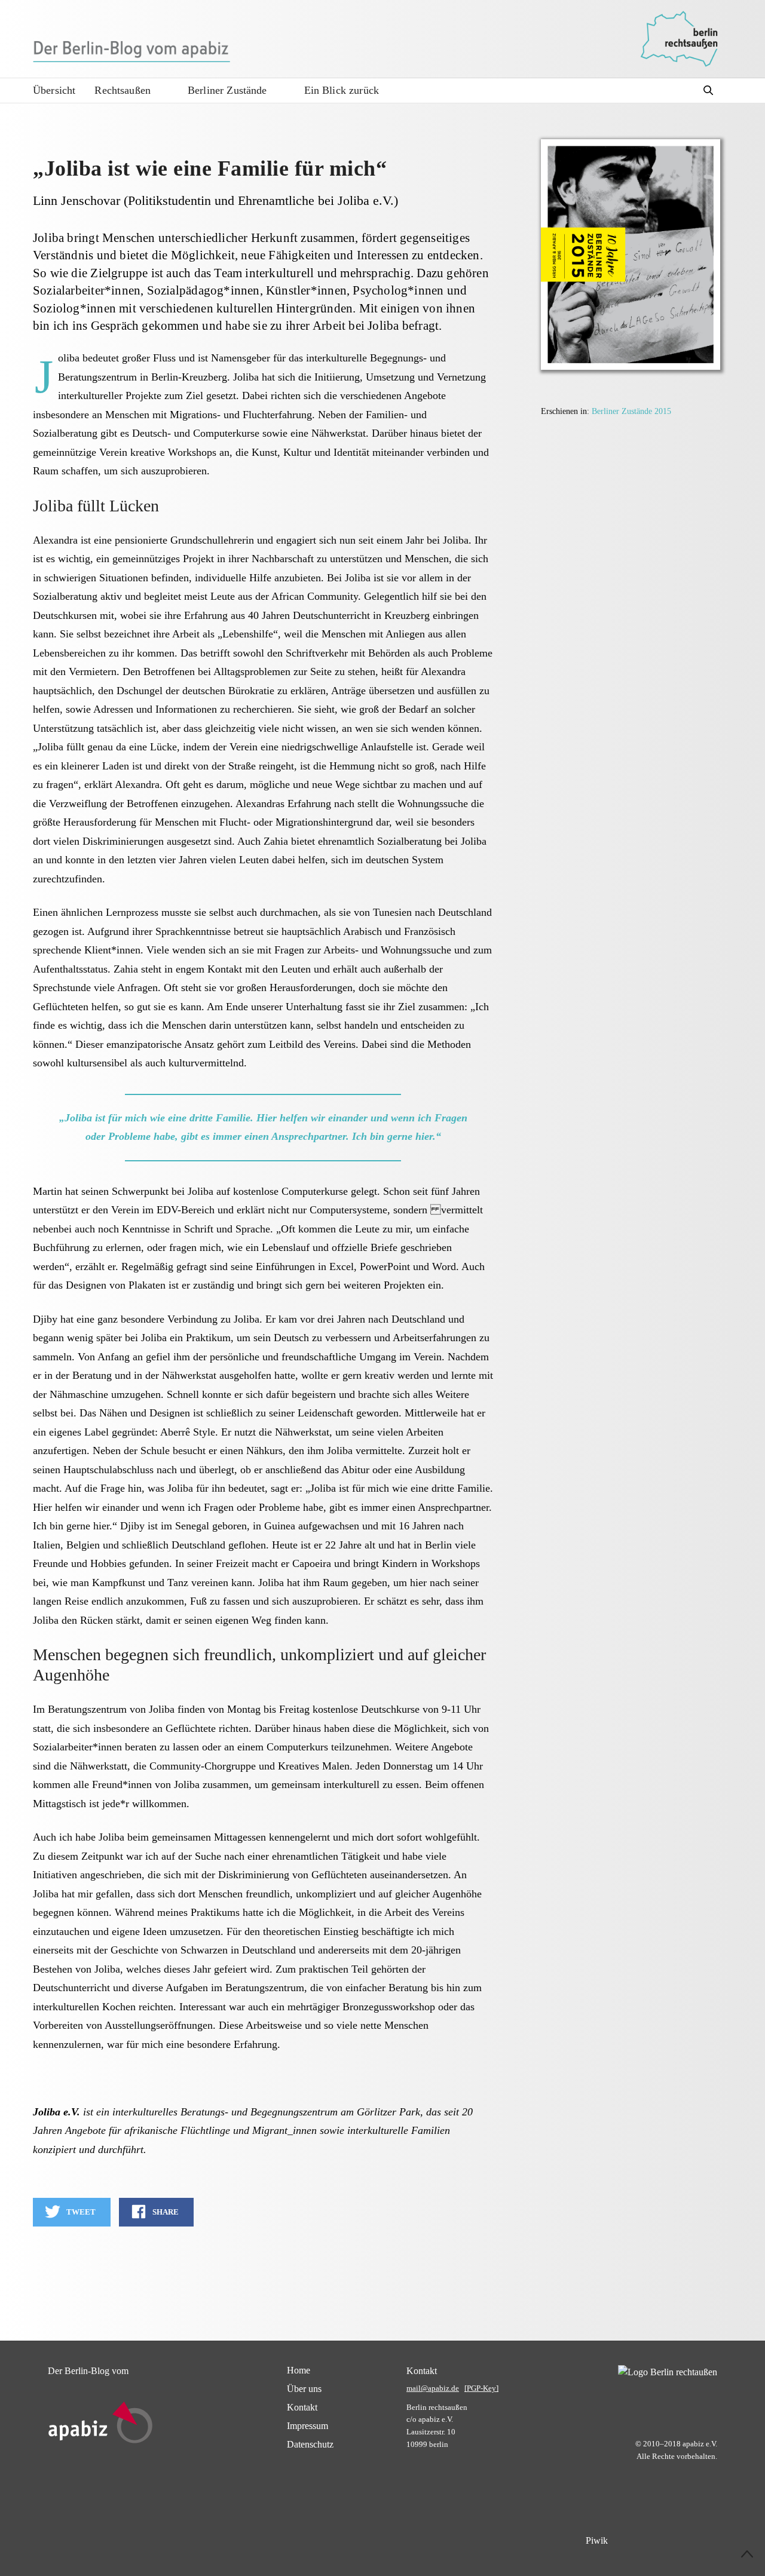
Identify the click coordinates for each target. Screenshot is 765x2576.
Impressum (307, 2426)
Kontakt (302, 2407)
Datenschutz (310, 2444)
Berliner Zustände (227, 90)
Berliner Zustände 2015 (631, 411)
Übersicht (54, 90)
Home (299, 2370)
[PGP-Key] (481, 2388)
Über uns (304, 2389)
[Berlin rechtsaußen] (679, 39)
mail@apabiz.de (433, 2388)
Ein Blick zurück (342, 90)
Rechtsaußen (123, 90)
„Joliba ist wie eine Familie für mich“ (210, 168)
